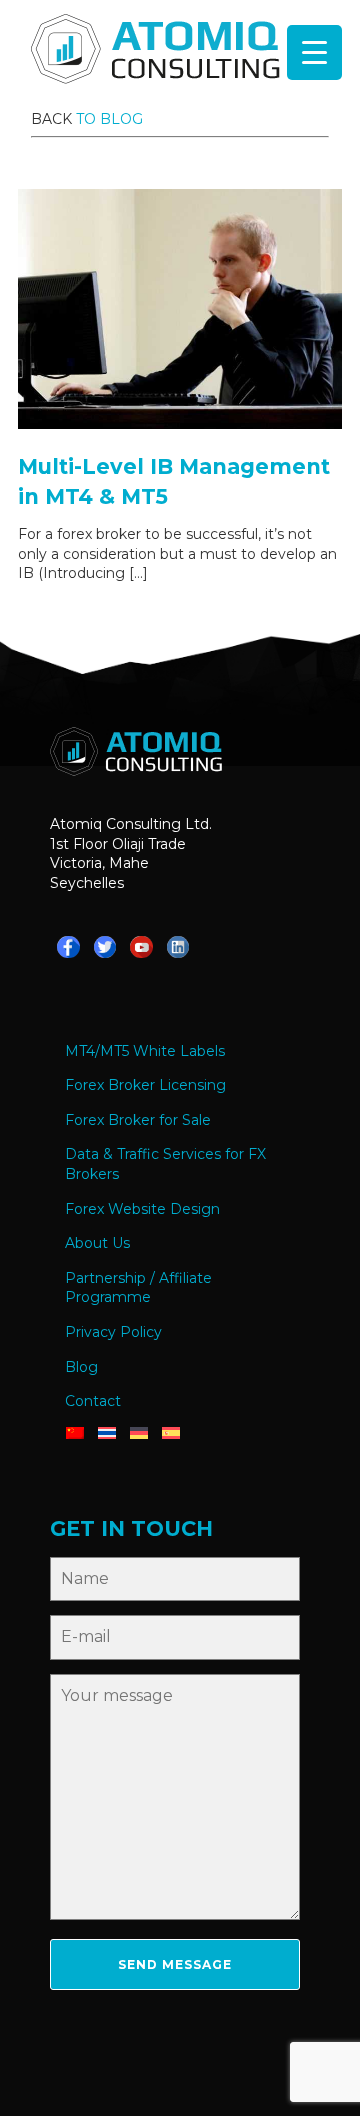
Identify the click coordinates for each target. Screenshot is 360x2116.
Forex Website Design (142, 1209)
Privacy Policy (113, 1332)
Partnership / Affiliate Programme (138, 1288)
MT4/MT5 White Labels (145, 1051)
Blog (81, 1367)
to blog (109, 119)
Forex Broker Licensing (145, 1085)
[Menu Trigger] (314, 52)
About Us (97, 1243)
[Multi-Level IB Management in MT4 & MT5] (180, 424)
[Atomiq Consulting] (155, 52)
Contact (93, 1401)
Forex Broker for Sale (138, 1120)
